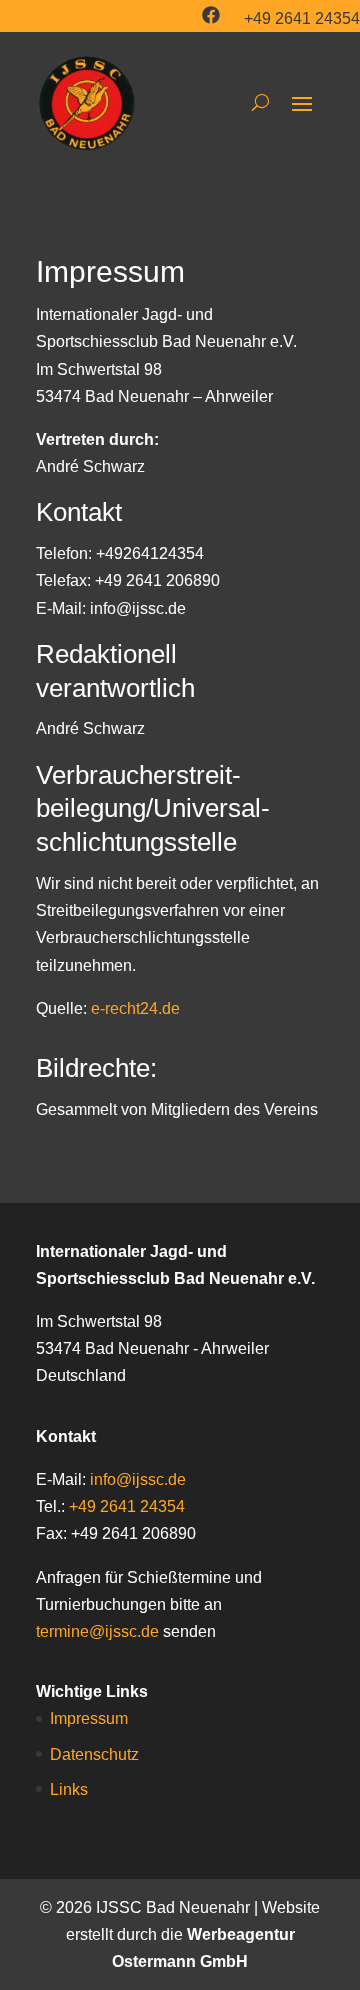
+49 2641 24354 (302, 18)
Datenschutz (94, 1754)
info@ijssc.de (138, 1479)
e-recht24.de (135, 1008)
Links (69, 1789)
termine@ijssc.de (97, 1631)
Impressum (89, 1718)
